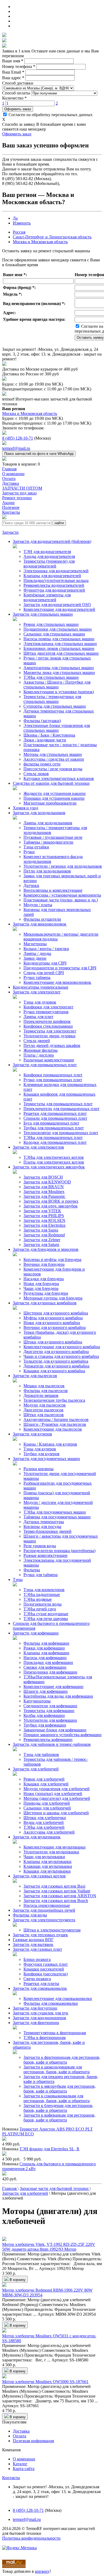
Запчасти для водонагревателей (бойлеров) (52, 541)
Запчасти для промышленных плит (45, 1065)
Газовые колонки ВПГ (33, 1940)
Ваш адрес (13, 78)
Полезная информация (33, 2441)
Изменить (22, 223)
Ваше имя (13, 61)
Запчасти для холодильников (39, 813)
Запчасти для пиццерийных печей (44, 1910)
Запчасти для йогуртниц (35, 2008)
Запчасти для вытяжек (33, 1944)
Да (15, 218)
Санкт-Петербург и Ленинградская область (52, 237)
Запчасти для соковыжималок (40, 1988)
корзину (42, 2571)
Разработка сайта (18, 2543)
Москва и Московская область (40, 242)
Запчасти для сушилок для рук (41, 2013)
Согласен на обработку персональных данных (50, 115)
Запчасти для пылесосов (35, 1376)
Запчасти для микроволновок (40, 924)
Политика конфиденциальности (31, 2538)
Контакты (11, 2478)
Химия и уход (25, 808)
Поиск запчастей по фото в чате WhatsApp (39, 454)
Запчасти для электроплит (37, 992)
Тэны (18, 1579)
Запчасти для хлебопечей (36, 1769)
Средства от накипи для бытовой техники (51, 783)
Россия (19, 232)
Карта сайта (24, 2469)
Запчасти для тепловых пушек (40, 1935)
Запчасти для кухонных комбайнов (45, 1303)
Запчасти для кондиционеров (39, 2018)
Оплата (19, 2436)
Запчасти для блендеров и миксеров (46, 1249)
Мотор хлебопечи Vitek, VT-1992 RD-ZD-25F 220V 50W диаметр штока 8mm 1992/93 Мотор (49, 2247)
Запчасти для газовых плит (37, 1949)
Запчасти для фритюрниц (36, 2023)
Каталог (20, 2464)
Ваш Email (13, 72)
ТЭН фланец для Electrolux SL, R (49, 2149)
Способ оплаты (16, 93)
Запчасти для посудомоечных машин (46, 1459)
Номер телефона (19, 66)
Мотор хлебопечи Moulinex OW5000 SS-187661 (45, 2382)
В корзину (17, 2280)
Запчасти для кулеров (32, 1434)
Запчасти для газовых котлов (39, 1876)
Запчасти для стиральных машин (43, 614)
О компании (24, 2459)
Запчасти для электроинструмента (44, 1920)
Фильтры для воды (30, 1915)
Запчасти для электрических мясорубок (49, 1167)
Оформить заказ (18, 109)
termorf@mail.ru (16, 448)
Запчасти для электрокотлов (38, 1147)
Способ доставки (18, 83)
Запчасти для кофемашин (36, 1633)
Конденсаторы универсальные (41, 987)
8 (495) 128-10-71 (18, 438)
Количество (14, 98)
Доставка (21, 2431)
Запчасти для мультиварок (37, 1837)
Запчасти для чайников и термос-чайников (52, 1744)
